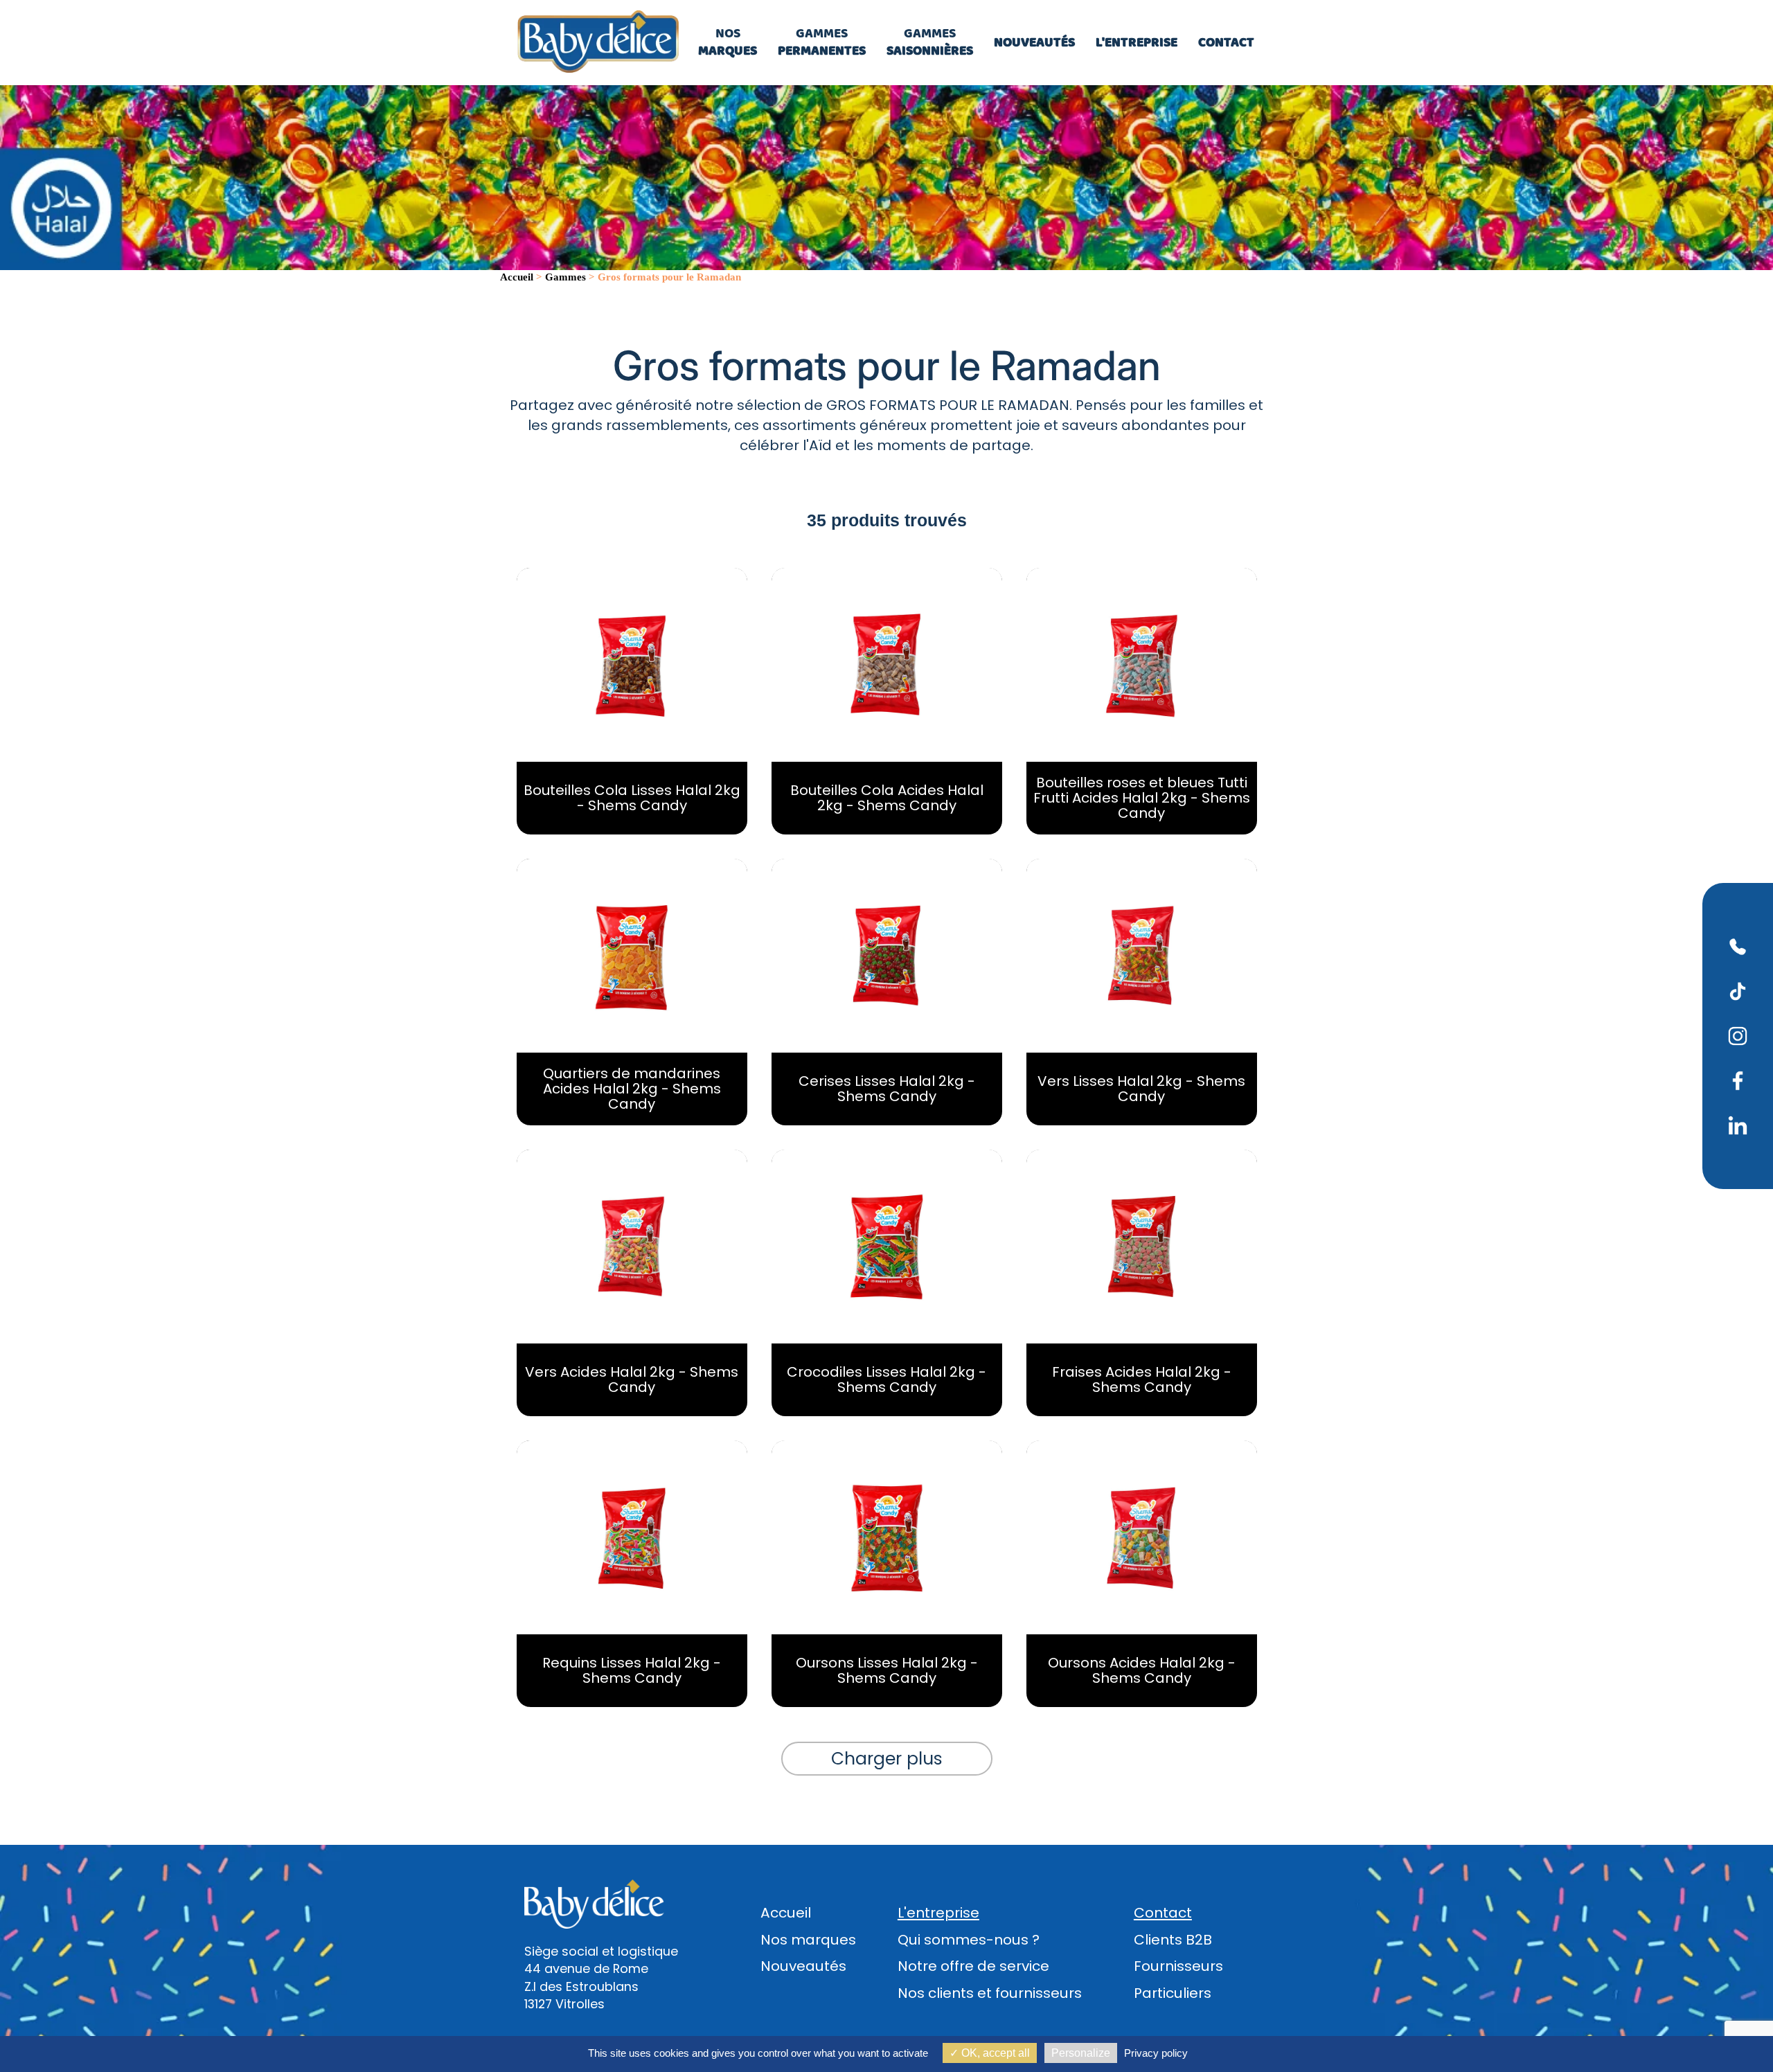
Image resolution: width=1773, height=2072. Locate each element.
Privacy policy (1156, 2053)
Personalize (1081, 2053)
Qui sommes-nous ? (969, 1940)
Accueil (786, 1913)
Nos (728, 42)
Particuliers (1173, 1993)
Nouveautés (803, 1966)
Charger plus (887, 1759)
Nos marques (808, 1940)
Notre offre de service (973, 1966)
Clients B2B (1173, 1940)
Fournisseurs (1178, 1966)
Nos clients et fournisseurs (990, 1993)
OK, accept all (994, 2053)
